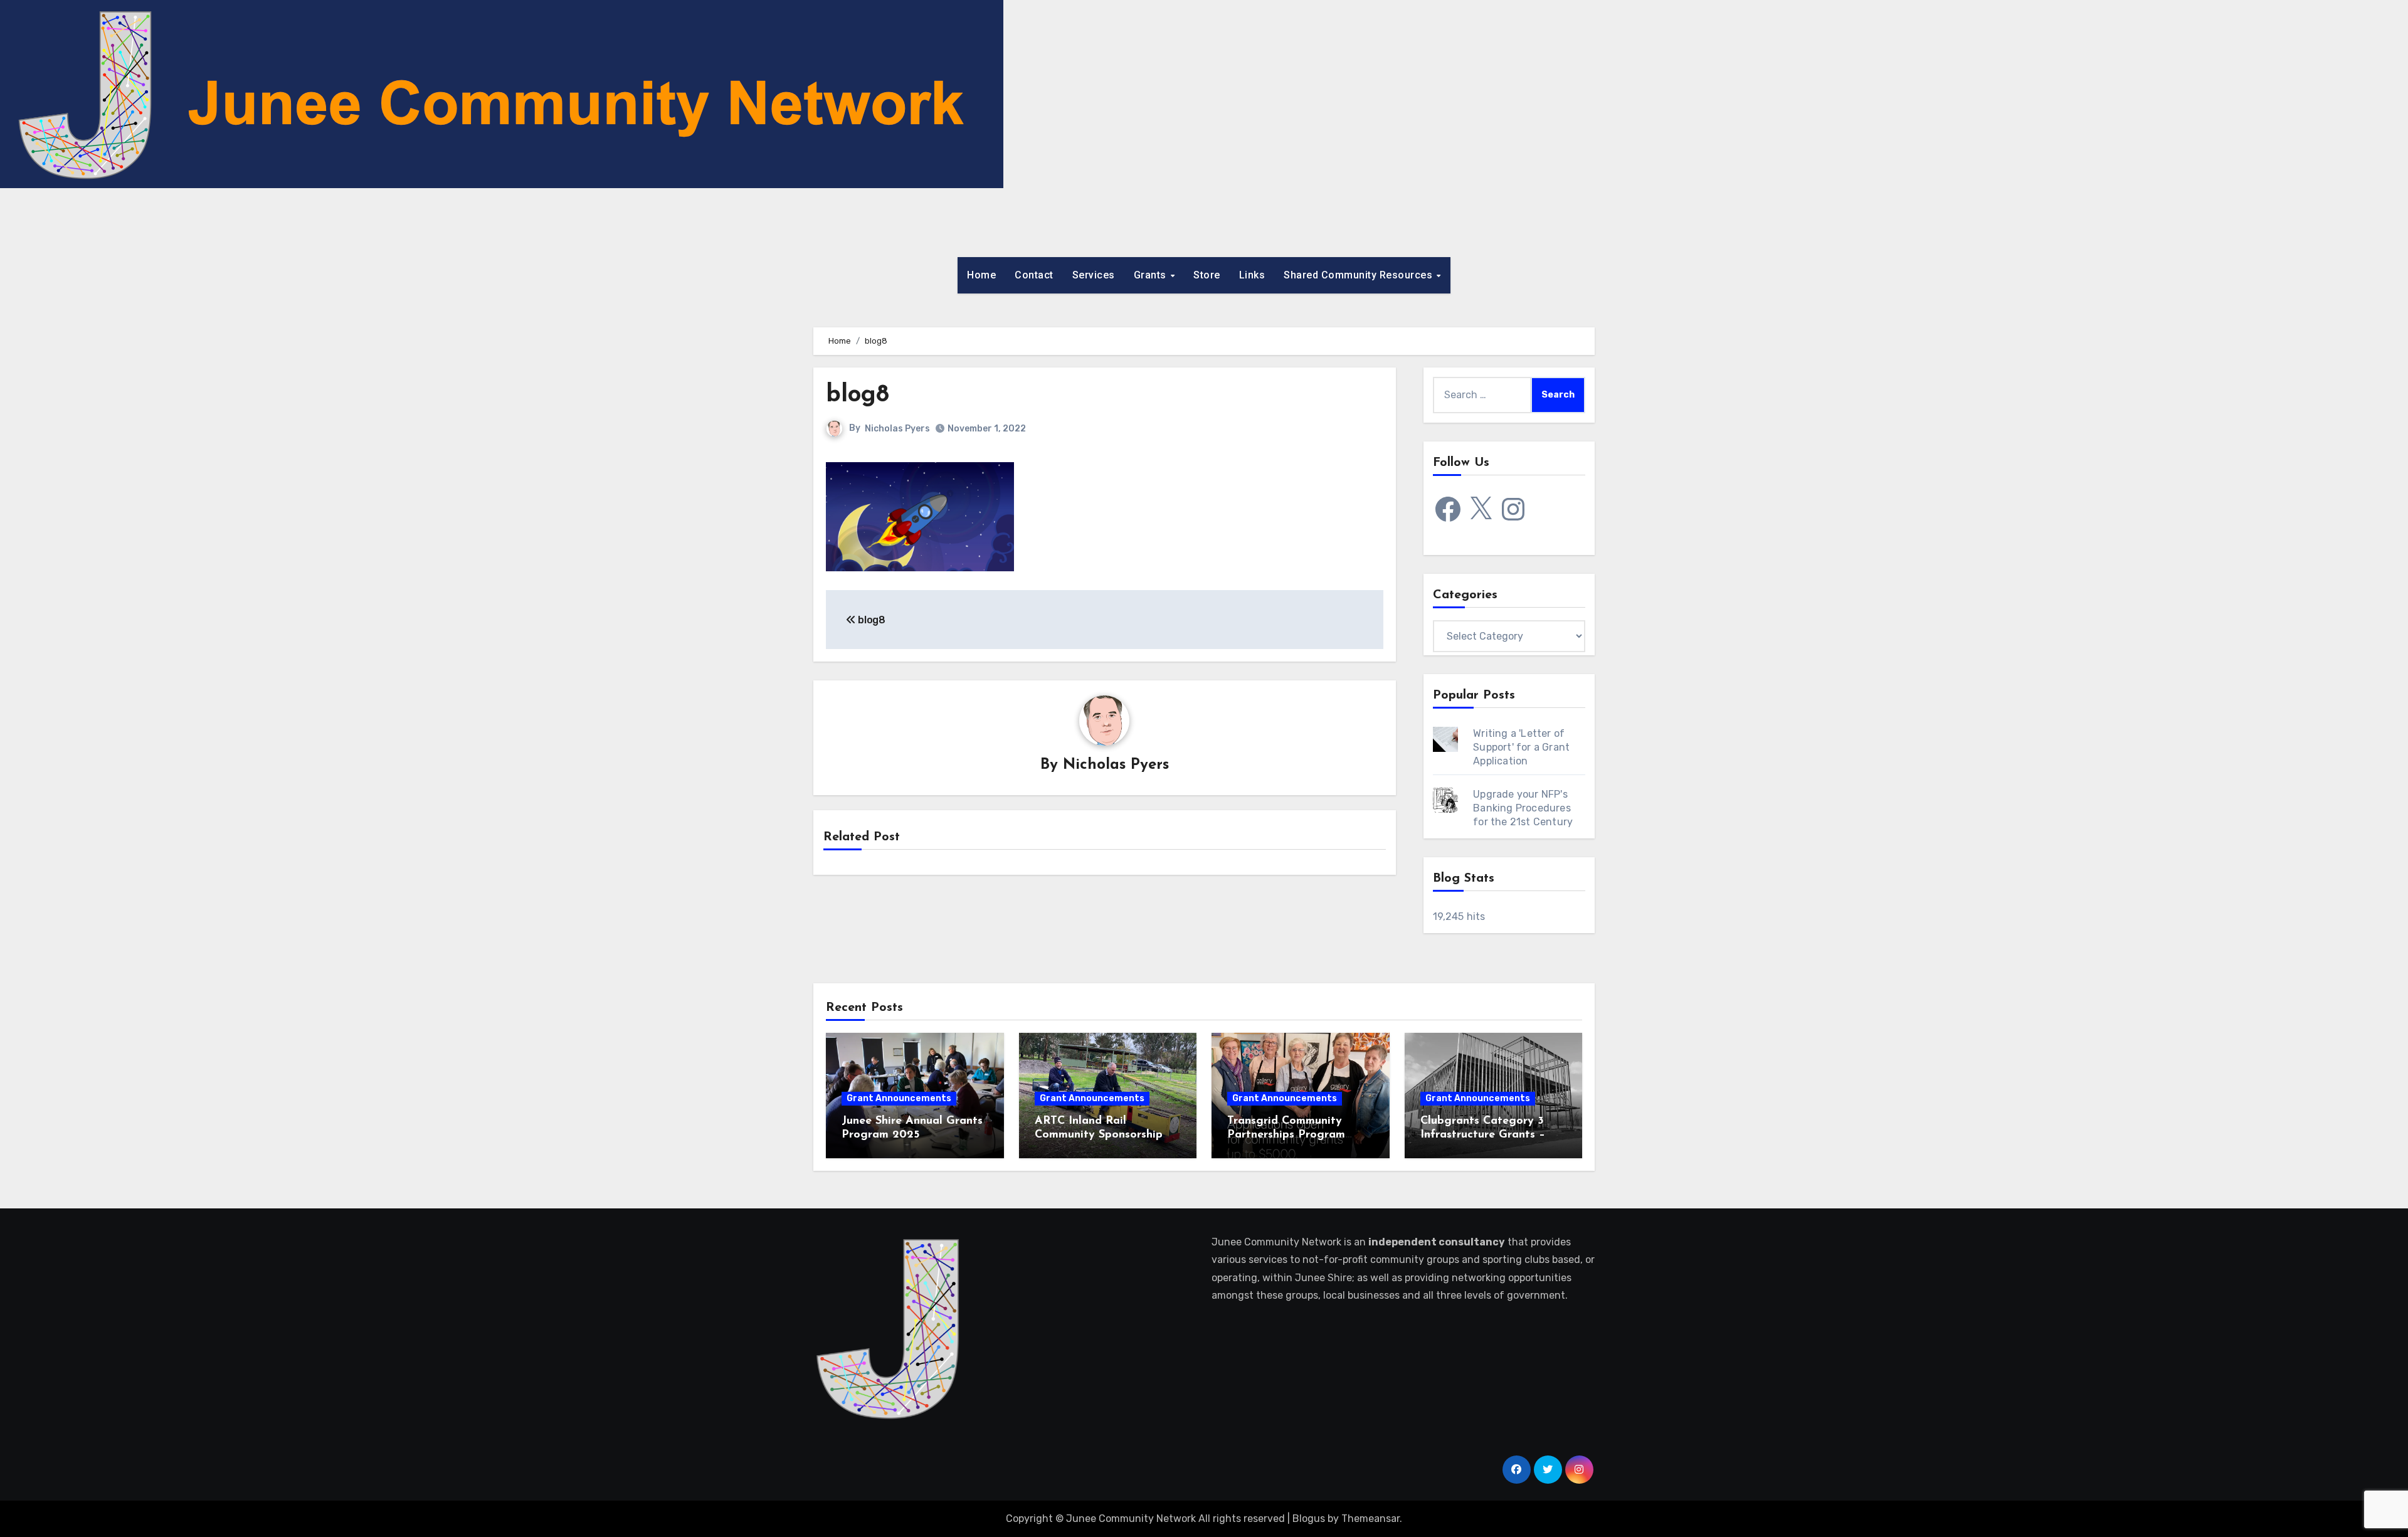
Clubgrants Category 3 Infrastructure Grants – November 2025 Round (1483, 1135)
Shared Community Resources (1360, 275)
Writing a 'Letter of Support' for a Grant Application (1521, 747)
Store (1207, 275)
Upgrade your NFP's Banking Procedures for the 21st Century (1523, 808)
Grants (1152, 275)
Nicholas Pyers (897, 429)
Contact (1034, 275)
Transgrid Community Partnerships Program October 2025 (1286, 1135)
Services (1094, 275)
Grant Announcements (899, 1098)
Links (1252, 275)
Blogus (1309, 1519)
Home (981, 275)
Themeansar (1370, 1519)
